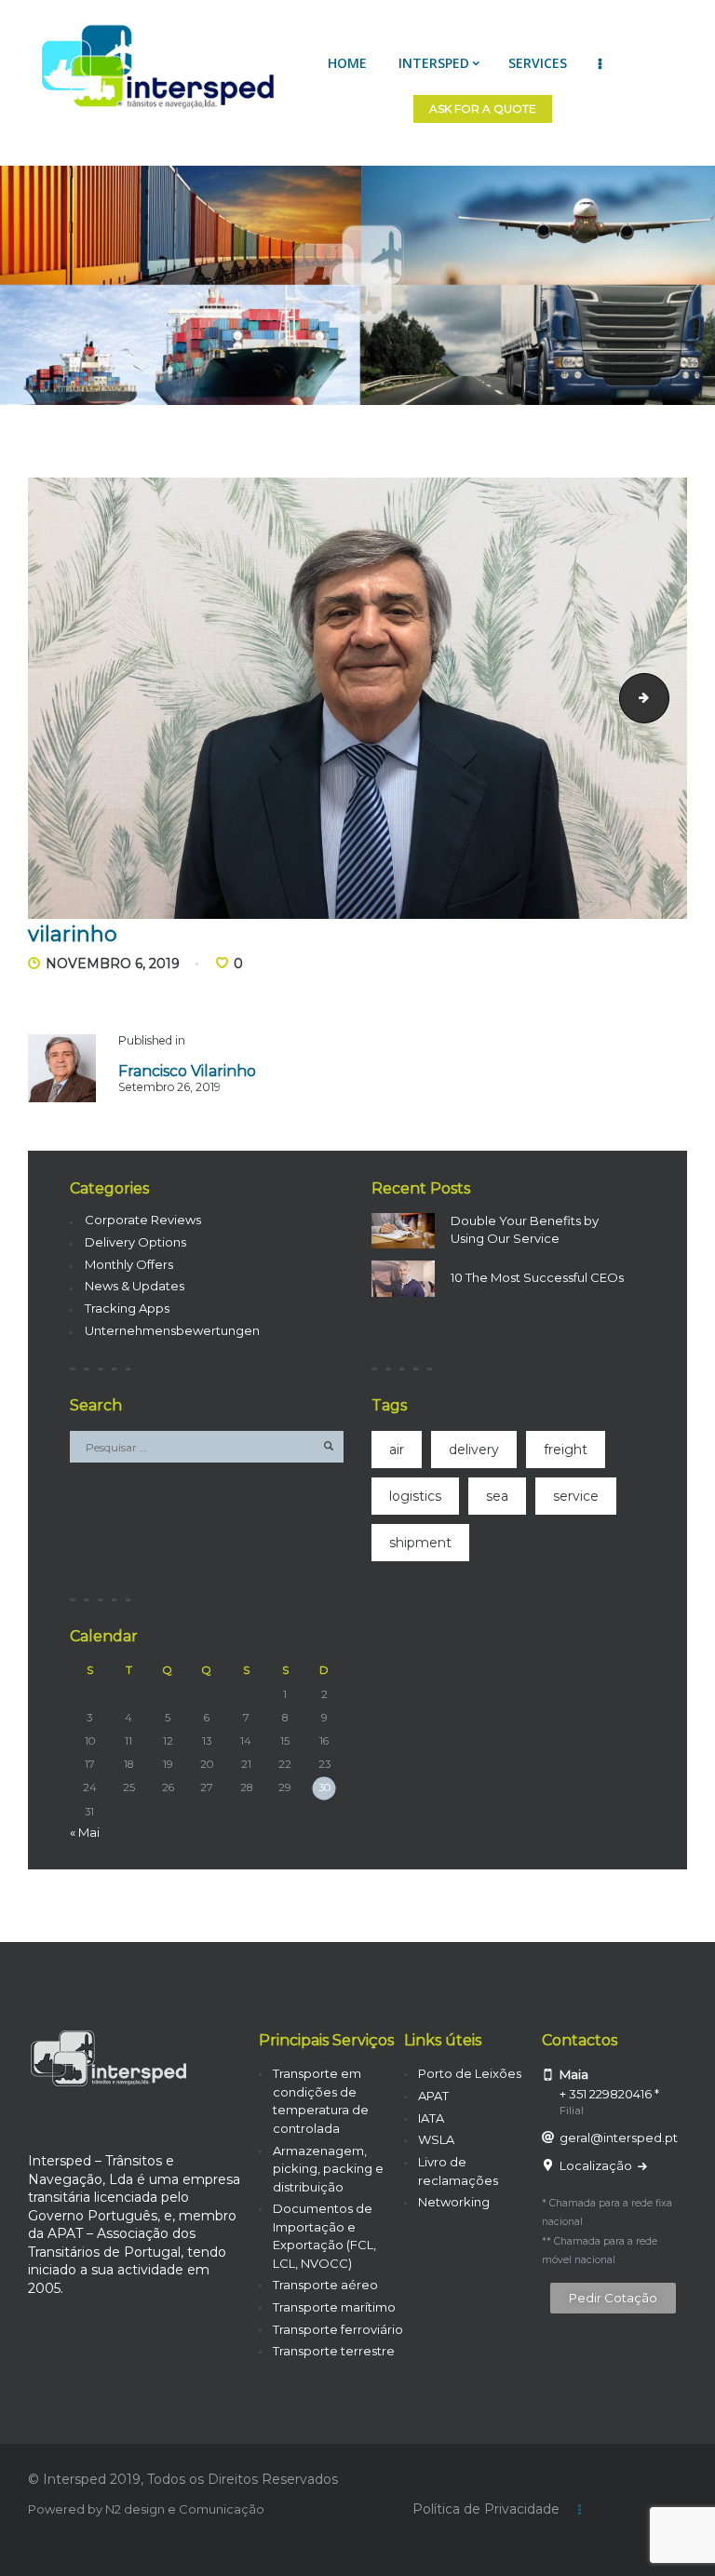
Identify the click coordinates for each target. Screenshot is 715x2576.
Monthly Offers (129, 1264)
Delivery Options (135, 1242)
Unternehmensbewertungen (172, 1330)
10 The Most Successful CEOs (537, 1277)
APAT (433, 2096)
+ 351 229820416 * (609, 2094)
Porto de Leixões (470, 2073)
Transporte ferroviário (338, 2329)
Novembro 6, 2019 (113, 964)
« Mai (85, 1832)
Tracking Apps (127, 1308)
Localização (597, 2165)
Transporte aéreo (325, 2285)
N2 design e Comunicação (185, 2509)
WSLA (436, 2139)
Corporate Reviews (143, 1220)
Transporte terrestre (334, 2351)
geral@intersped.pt (619, 2138)
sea (497, 1496)
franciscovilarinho (663, 697)
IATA (431, 2118)
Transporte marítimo (334, 2307)
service (576, 1496)
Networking (454, 2202)
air (397, 1450)
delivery (474, 1450)
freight (566, 1450)
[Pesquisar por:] (207, 1447)
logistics (415, 1496)
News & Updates (135, 1286)
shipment (420, 1543)
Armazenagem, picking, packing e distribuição (328, 2169)
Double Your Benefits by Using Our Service (525, 1230)
